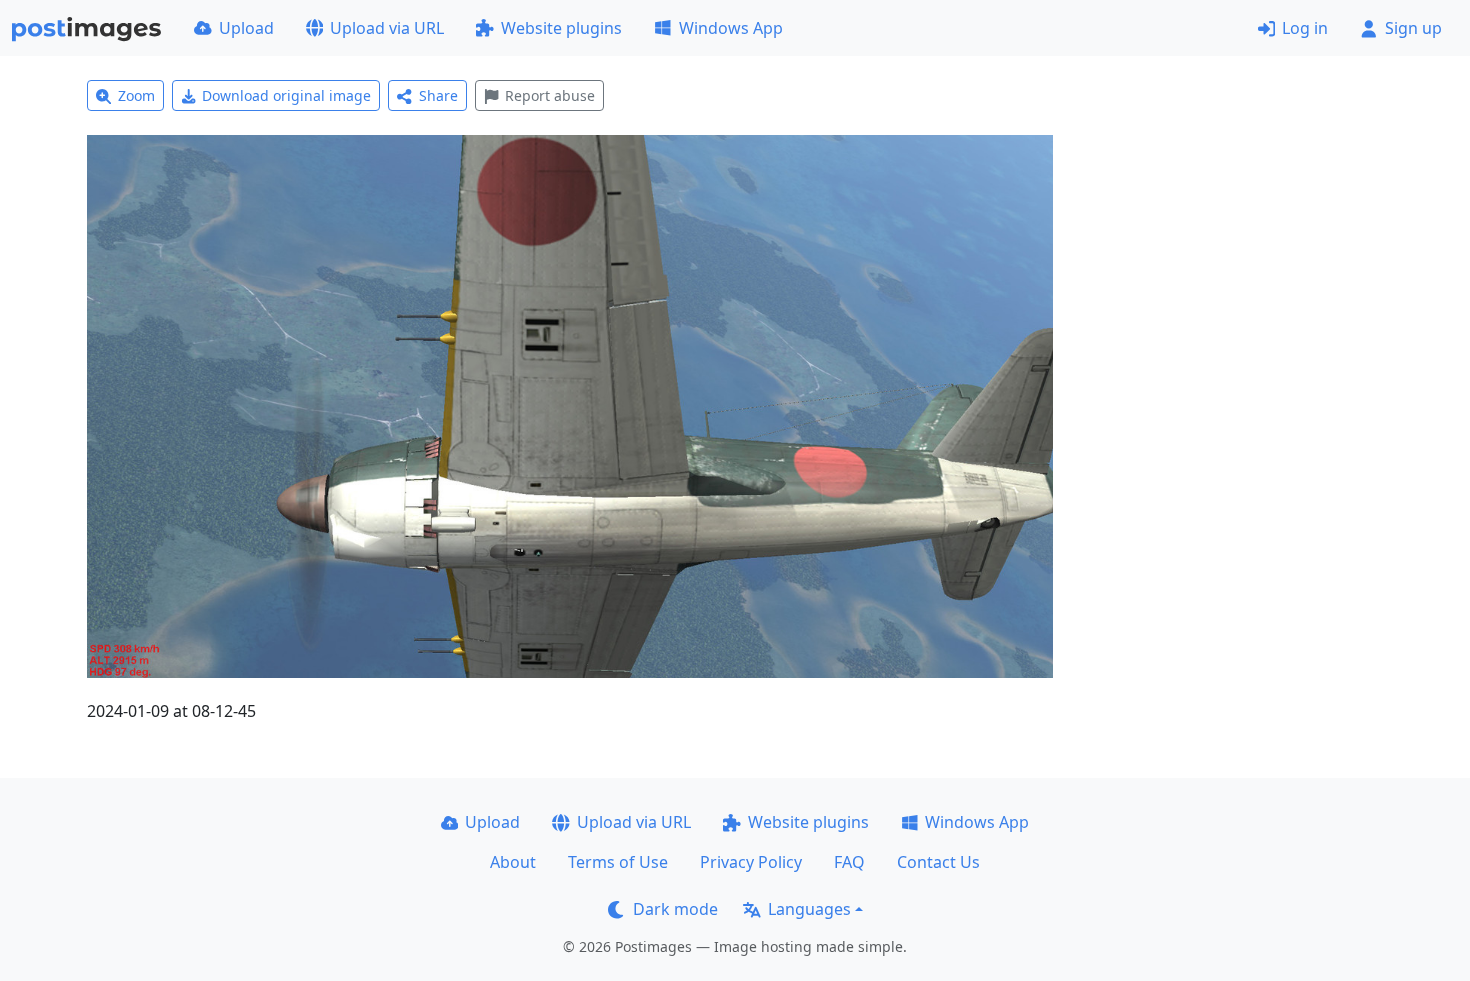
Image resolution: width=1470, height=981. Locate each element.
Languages (809, 909)
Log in (1305, 28)
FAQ (849, 862)
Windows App (731, 28)
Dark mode (675, 909)
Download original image (286, 95)
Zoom (136, 95)
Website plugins (561, 28)
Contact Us (938, 862)
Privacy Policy (751, 862)
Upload (246, 28)
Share (438, 95)
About (513, 862)
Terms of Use (618, 862)
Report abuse (550, 95)
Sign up (1413, 28)
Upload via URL (387, 28)
